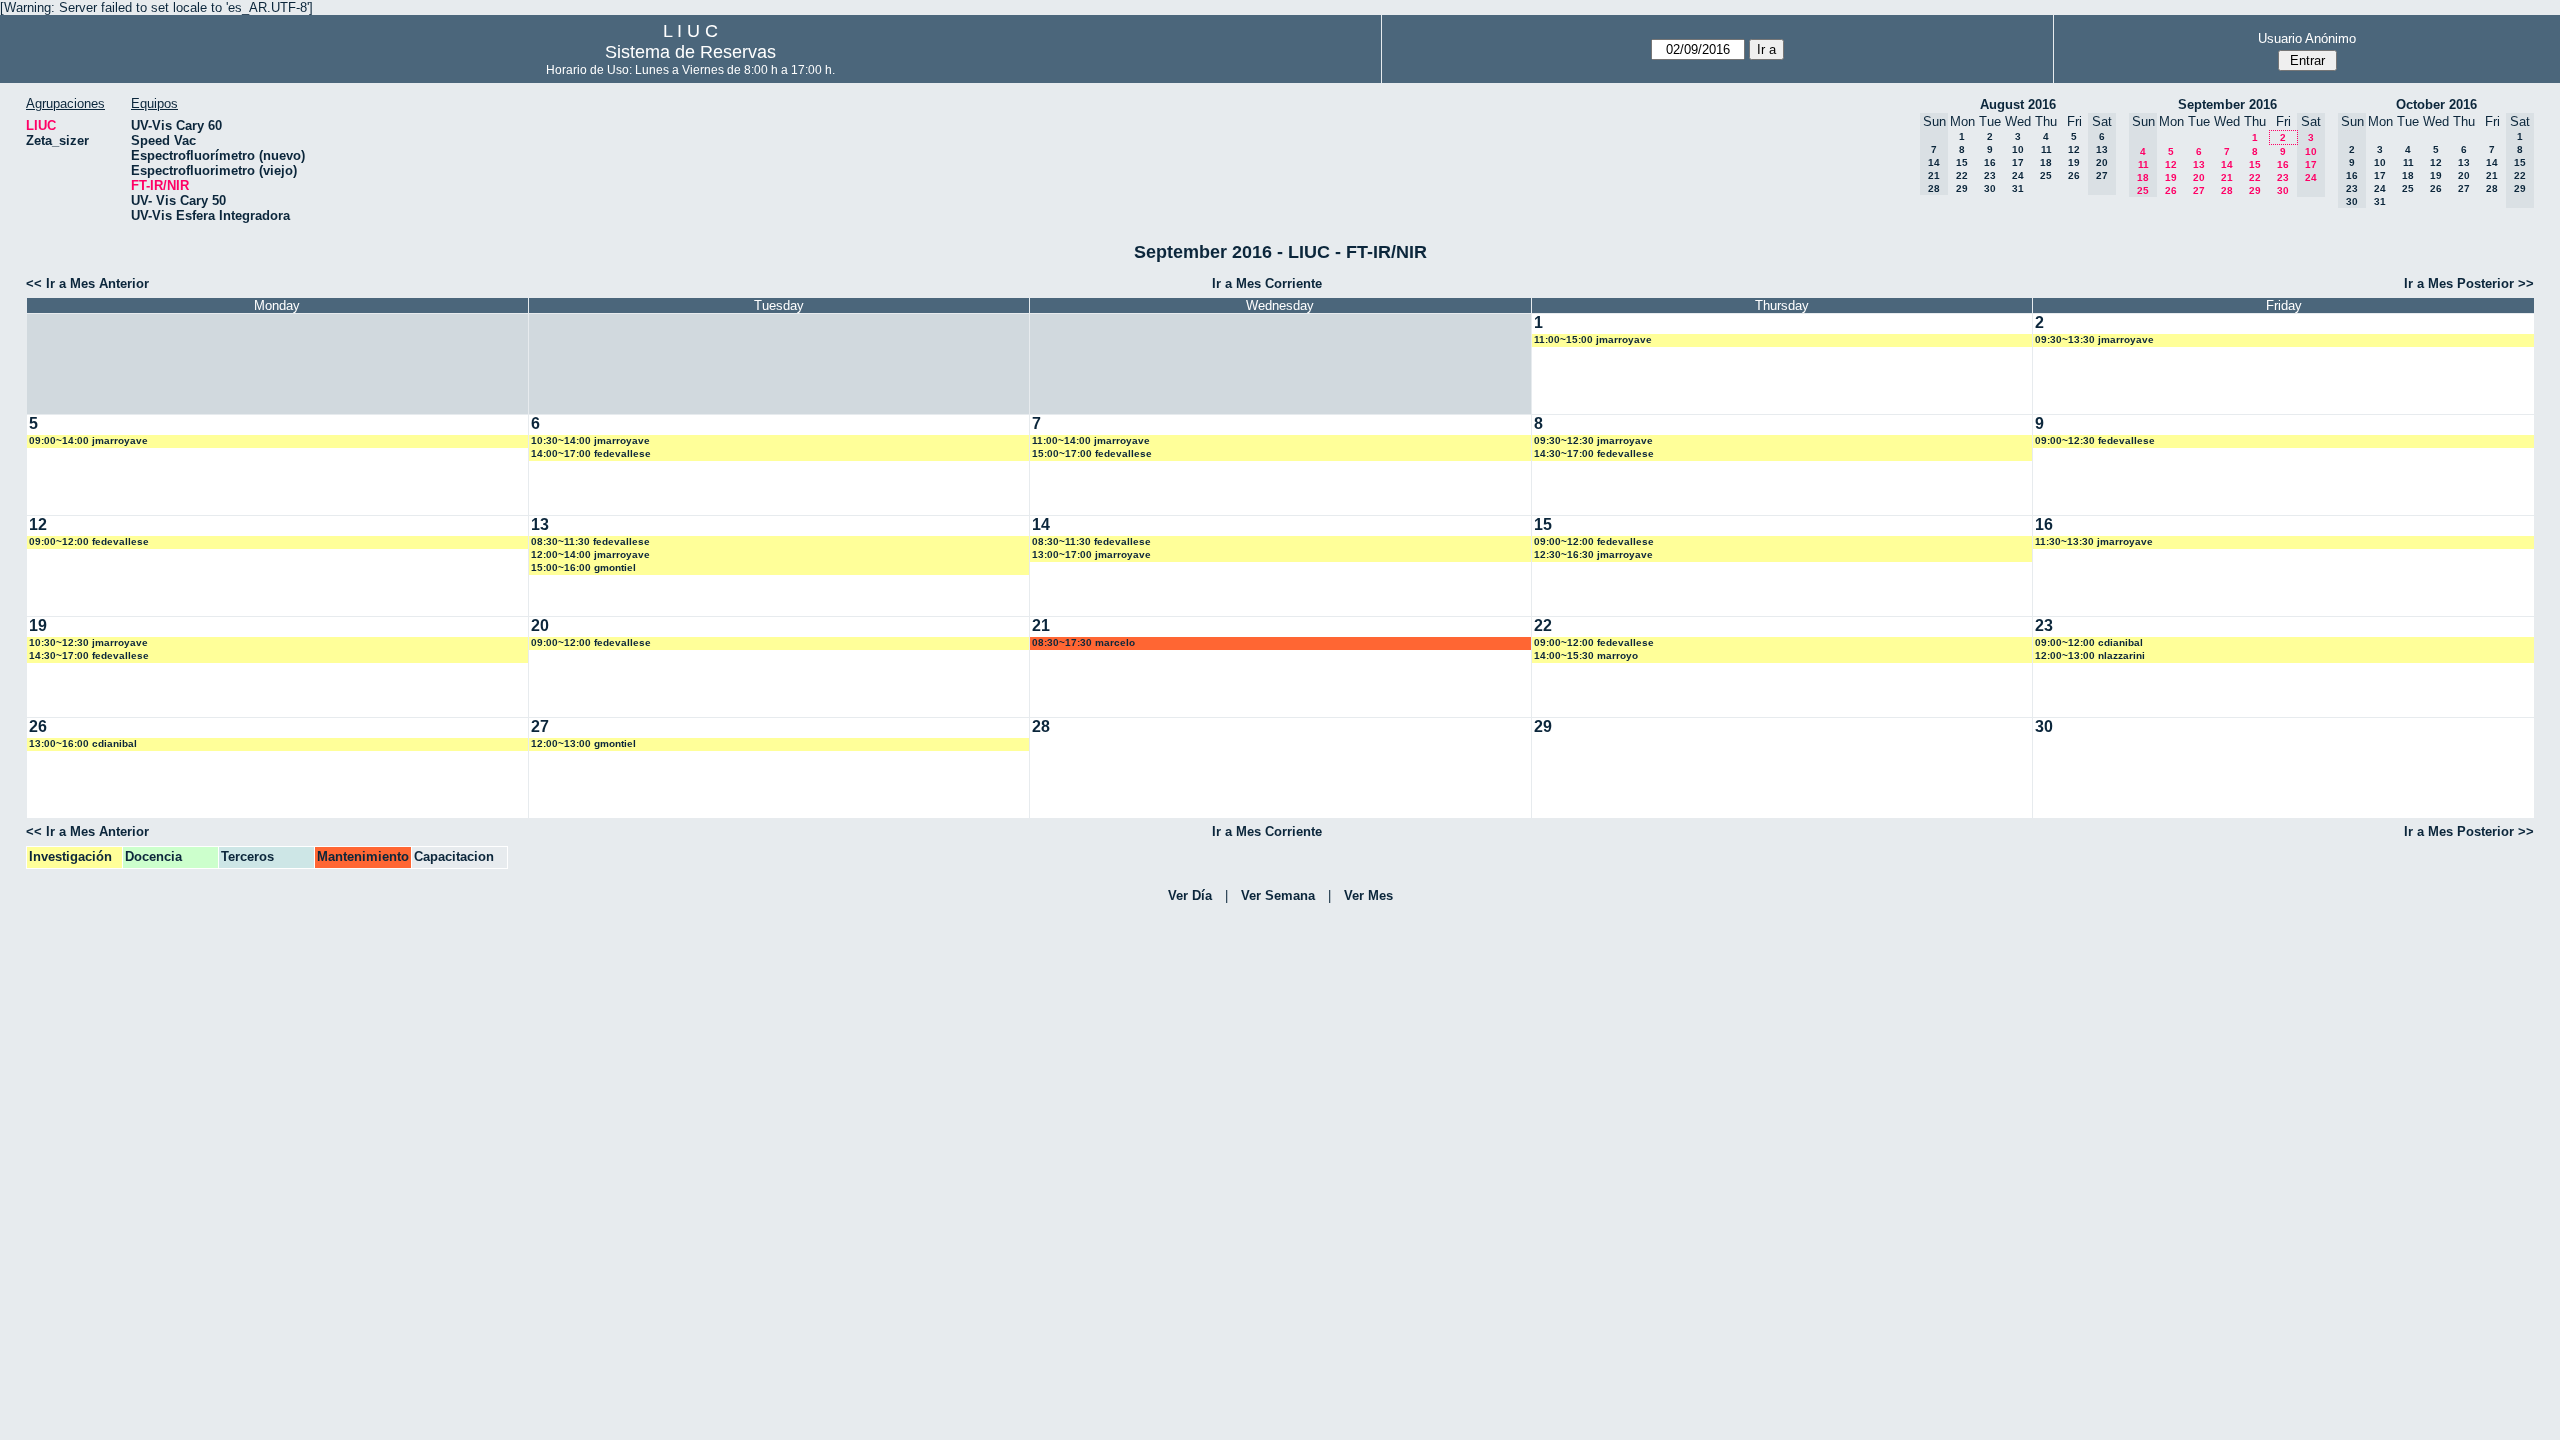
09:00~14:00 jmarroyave (88, 440)
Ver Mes (1368, 895)
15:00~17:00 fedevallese (1092, 453)
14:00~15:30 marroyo (1586, 655)
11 (2046, 149)
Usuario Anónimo (2307, 38)
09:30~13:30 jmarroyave (2094, 339)
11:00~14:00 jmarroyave (1091, 440)
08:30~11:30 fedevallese (590, 541)
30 (1990, 188)
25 (2046, 175)
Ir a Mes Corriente (1267, 283)
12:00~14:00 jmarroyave (590, 554)
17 (2018, 162)
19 (2074, 162)
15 (1962, 162)
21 (2227, 177)
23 (1990, 175)
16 (1990, 162)
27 (2199, 190)
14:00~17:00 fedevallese (591, 453)
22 (1962, 175)
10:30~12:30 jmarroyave (88, 642)
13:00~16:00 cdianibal (83, 743)
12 (2074, 149)
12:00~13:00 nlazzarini (2090, 655)
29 (1962, 188)
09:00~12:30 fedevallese (2095, 440)
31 (2018, 188)
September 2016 (2227, 104)
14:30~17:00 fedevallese (1594, 453)
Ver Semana (1278, 895)
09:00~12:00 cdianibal (2089, 642)
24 (2018, 175)
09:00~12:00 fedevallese (89, 541)
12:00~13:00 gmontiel (583, 743)
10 (2018, 149)
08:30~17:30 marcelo (1083, 642)
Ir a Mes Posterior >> (2469, 283)
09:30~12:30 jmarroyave (1593, 440)
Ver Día (1190, 895)
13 (2199, 164)
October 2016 (2436, 104)
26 (2074, 175)
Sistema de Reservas (690, 52)
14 (2227, 164)
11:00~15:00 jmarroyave (1593, 339)
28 (2227, 190)
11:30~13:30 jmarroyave (2094, 541)
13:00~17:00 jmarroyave (1091, 554)
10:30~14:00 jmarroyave (590, 440)
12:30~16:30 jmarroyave (1593, 554)
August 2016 (2018, 104)
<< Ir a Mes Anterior (87, 283)
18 (2046, 162)
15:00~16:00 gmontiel (583, 567)
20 (2199, 177)
